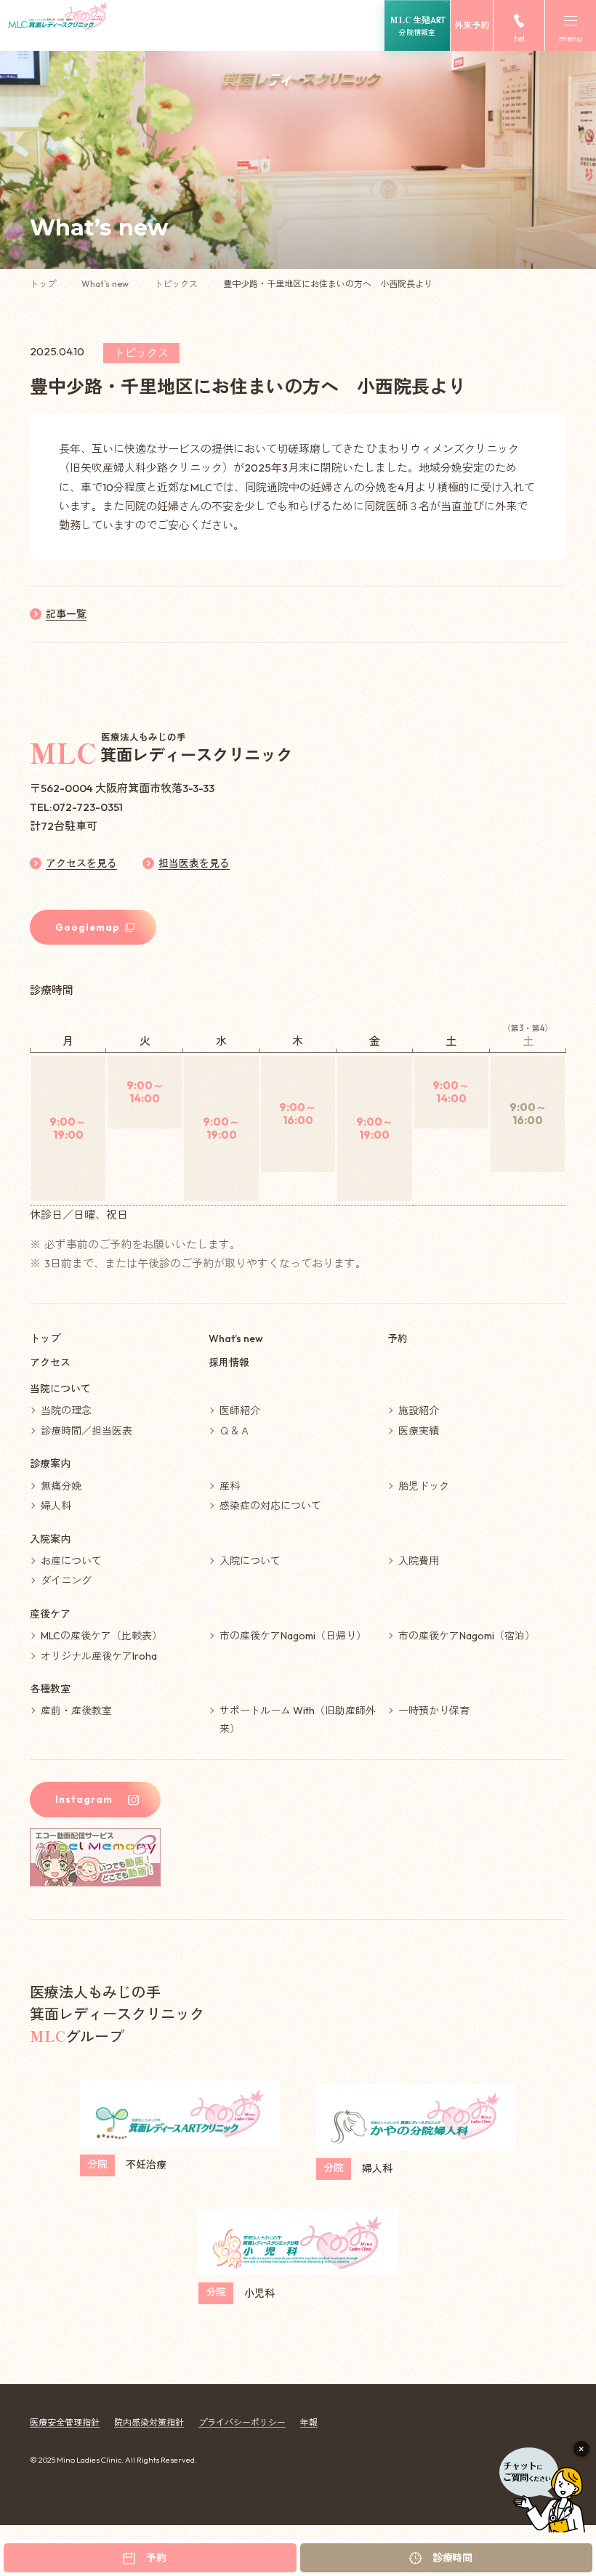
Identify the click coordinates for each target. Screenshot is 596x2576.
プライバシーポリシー (242, 2422)
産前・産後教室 (76, 1711)
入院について (250, 1561)
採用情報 (229, 1362)
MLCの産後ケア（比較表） (101, 1636)
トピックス (177, 284)
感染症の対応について (270, 1506)
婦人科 (56, 1506)
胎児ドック (424, 1486)
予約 (398, 1339)
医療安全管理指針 (65, 2422)
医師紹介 (240, 1410)
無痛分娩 (61, 1486)
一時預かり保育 (434, 1711)
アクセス (50, 1362)
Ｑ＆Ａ (235, 1431)
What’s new (106, 284)
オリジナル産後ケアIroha (99, 1656)
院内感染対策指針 (149, 2422)
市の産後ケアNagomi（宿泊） (467, 1636)
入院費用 (419, 1561)
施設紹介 (419, 1410)
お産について (71, 1561)
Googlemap (88, 927)
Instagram (84, 1799)
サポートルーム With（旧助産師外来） (298, 1720)
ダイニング (66, 1580)
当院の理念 (66, 1410)
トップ (44, 284)
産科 (230, 1486)
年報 (309, 2422)
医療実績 (419, 1431)
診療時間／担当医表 (86, 1431)
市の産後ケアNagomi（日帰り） (293, 1636)
